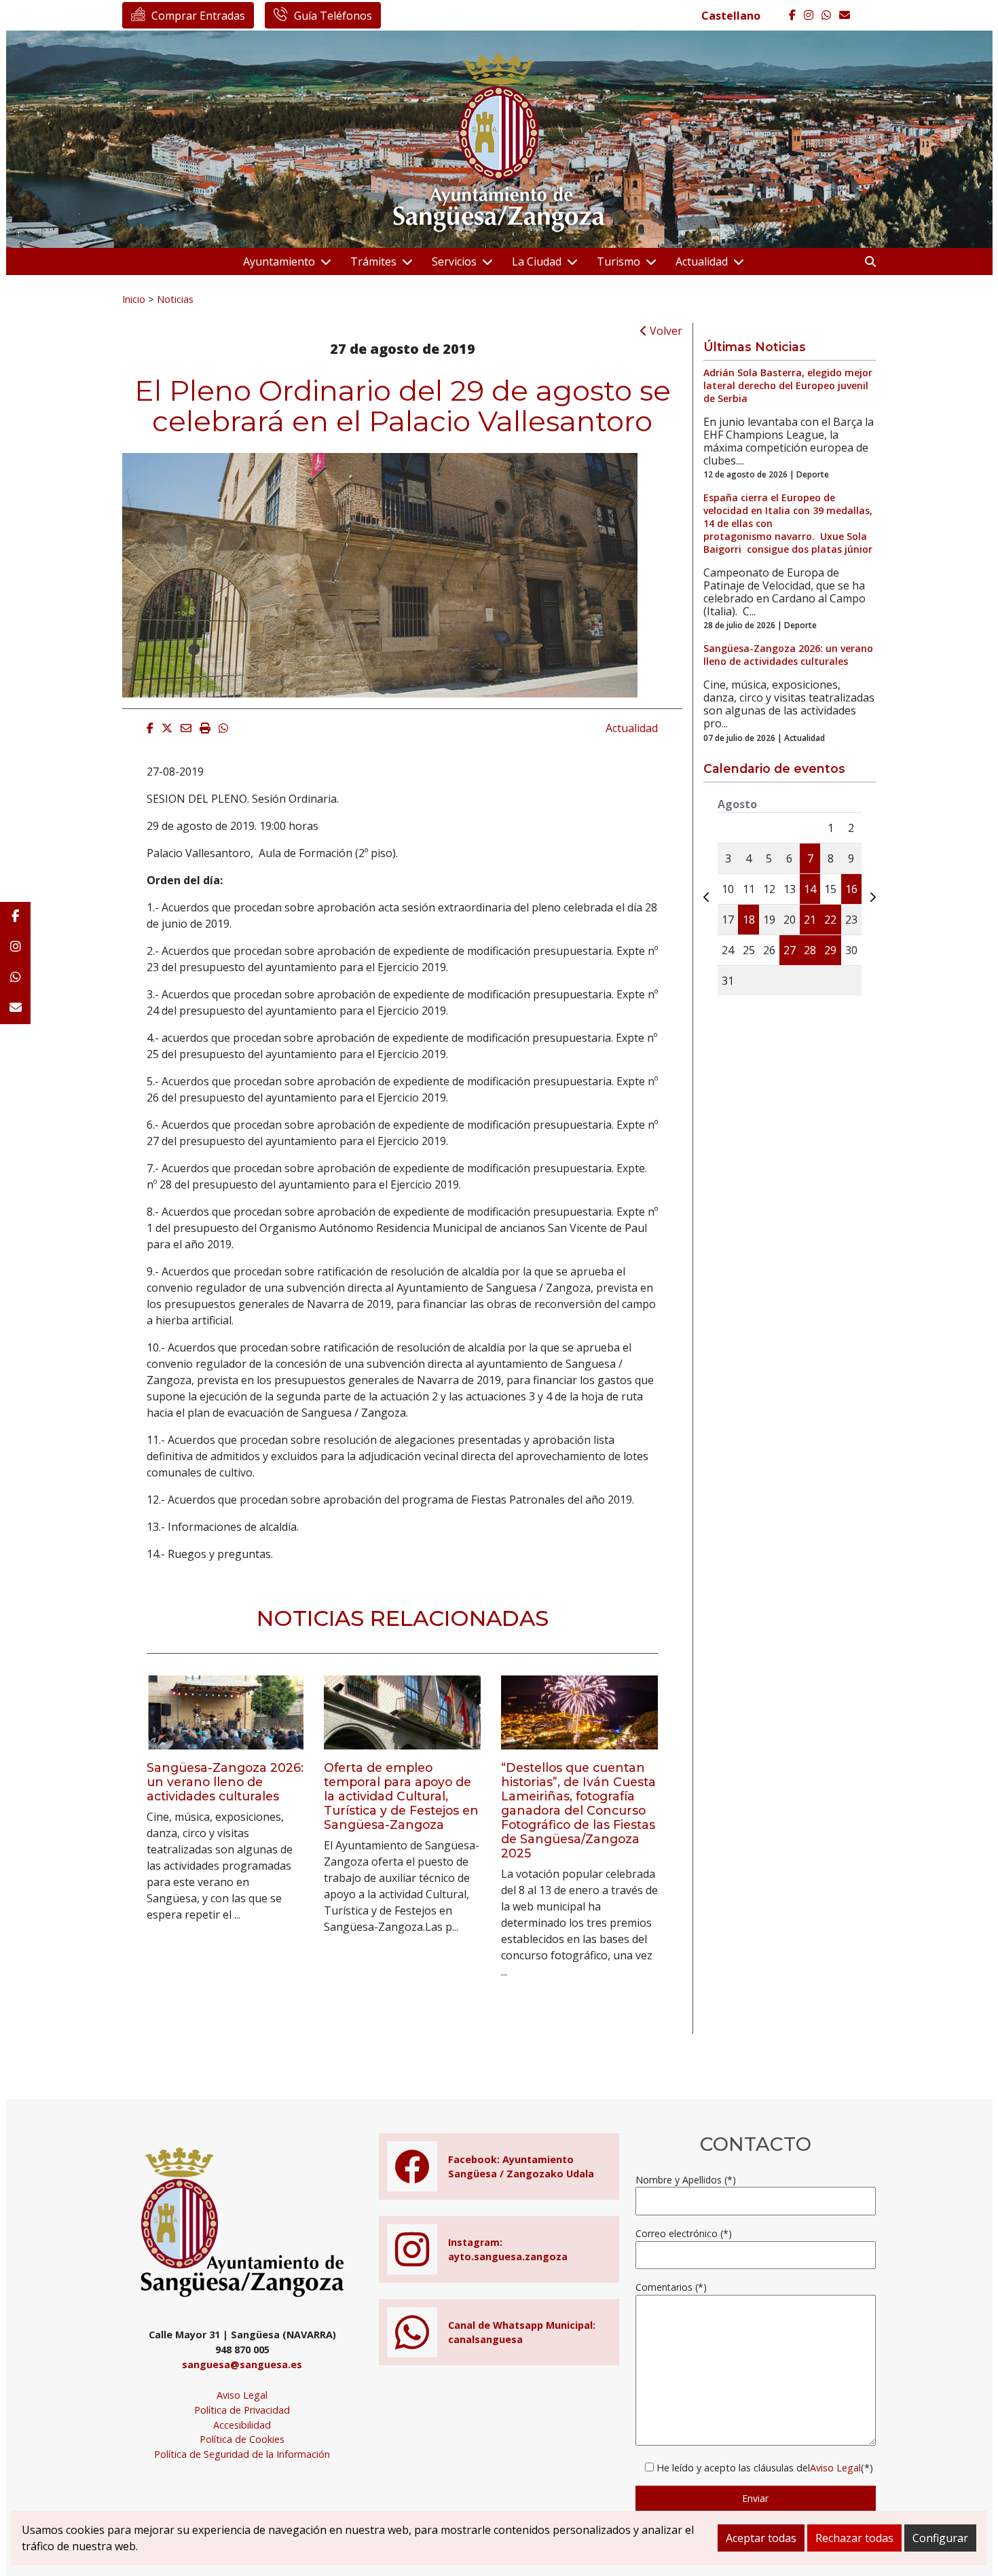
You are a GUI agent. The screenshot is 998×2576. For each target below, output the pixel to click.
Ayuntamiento (279, 261)
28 (810, 950)
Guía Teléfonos (333, 16)
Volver (665, 331)
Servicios (454, 261)
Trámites (373, 261)
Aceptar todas (761, 2538)
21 (810, 920)
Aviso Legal (242, 2395)
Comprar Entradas (198, 16)
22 (830, 920)
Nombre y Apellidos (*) (686, 2180)
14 (810, 889)
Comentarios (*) (671, 2287)
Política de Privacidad (242, 2410)
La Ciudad (537, 261)
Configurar (940, 2538)
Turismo (618, 261)
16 (851, 889)
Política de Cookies (242, 2439)
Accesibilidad (242, 2425)
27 (790, 950)
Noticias (175, 299)
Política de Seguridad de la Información (242, 2454)
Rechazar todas (854, 2538)
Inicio (134, 299)
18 (749, 920)
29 (830, 950)
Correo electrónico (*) (684, 2233)
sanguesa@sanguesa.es (242, 2364)
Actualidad (702, 261)
